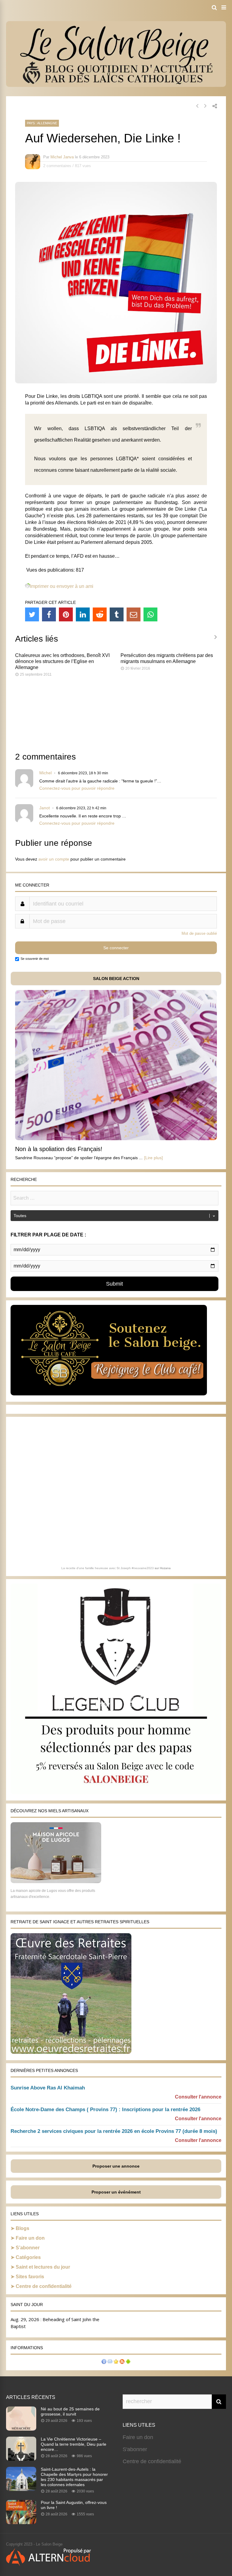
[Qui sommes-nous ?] (104, 2362)
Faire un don (30, 2238)
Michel (45, 773)
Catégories (28, 2257)
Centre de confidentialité (44, 2286)
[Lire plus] (153, 1158)
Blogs (23, 2228)
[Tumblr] (117, 614)
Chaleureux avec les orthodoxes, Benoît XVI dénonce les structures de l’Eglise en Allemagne (62, 661)
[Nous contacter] (110, 2362)
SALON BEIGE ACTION (116, 979)
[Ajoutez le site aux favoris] (116, 2362)
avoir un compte (54, 859)
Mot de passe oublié (199, 933)
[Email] (134, 614)
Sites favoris (30, 2277)
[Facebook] (49, 614)
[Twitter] (32, 614)
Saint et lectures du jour (43, 2267)
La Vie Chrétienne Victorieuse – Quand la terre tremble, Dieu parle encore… (74, 2444)
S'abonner (135, 2449)
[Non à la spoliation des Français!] (116, 1139)
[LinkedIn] (83, 614)
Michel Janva (62, 157)
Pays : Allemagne (42, 123)
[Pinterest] (66, 614)
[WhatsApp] (150, 614)
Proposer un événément (116, 2192)
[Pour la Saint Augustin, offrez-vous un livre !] (21, 2522)
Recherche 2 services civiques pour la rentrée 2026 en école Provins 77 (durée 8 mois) (114, 2131)
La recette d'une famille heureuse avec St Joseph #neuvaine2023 (108, 1568)
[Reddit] (100, 614)
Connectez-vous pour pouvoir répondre (77, 788)
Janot (45, 808)
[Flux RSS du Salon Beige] (122, 2362)
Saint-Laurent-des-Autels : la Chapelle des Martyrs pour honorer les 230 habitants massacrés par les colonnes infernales (74, 2477)
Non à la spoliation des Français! (59, 1149)
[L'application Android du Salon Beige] (128, 2362)
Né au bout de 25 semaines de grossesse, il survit (70, 2411)
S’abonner (28, 2248)
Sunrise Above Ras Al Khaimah (48, 2088)
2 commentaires (57, 166)
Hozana (165, 1568)
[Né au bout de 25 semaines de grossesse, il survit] (21, 2429)
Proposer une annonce (116, 2166)
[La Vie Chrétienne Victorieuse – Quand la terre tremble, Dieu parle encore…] (21, 2459)
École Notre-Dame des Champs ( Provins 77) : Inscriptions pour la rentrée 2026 (105, 2110)
